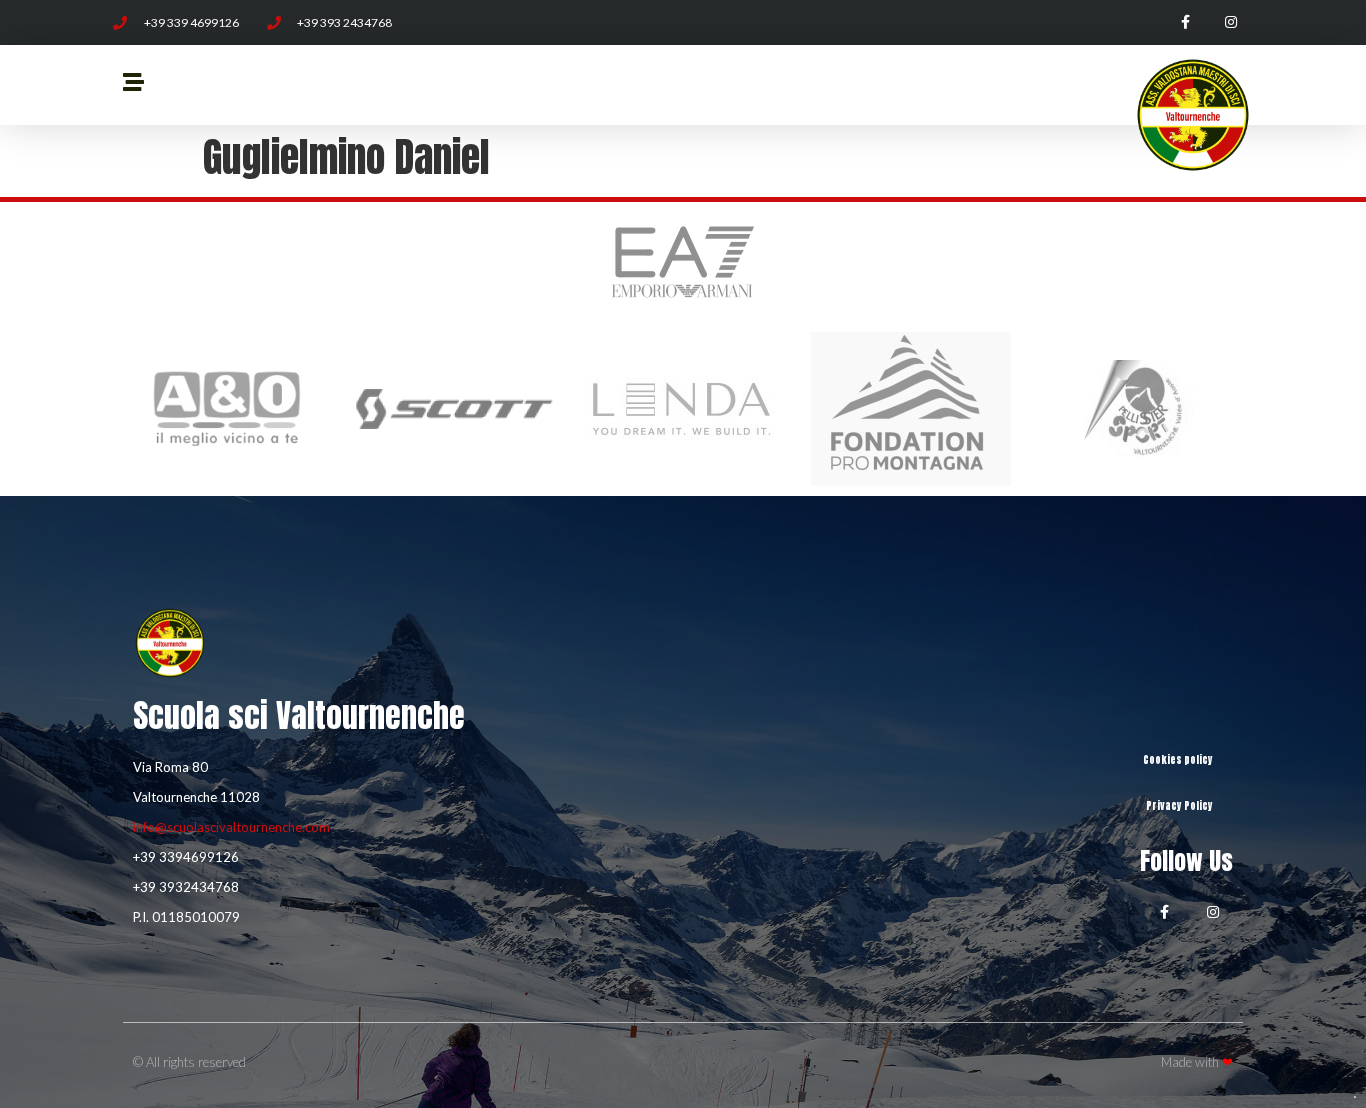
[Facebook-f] (1185, 22)
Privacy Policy (1179, 805)
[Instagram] (1230, 22)
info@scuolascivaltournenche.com (231, 827)
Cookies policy (1178, 759)
